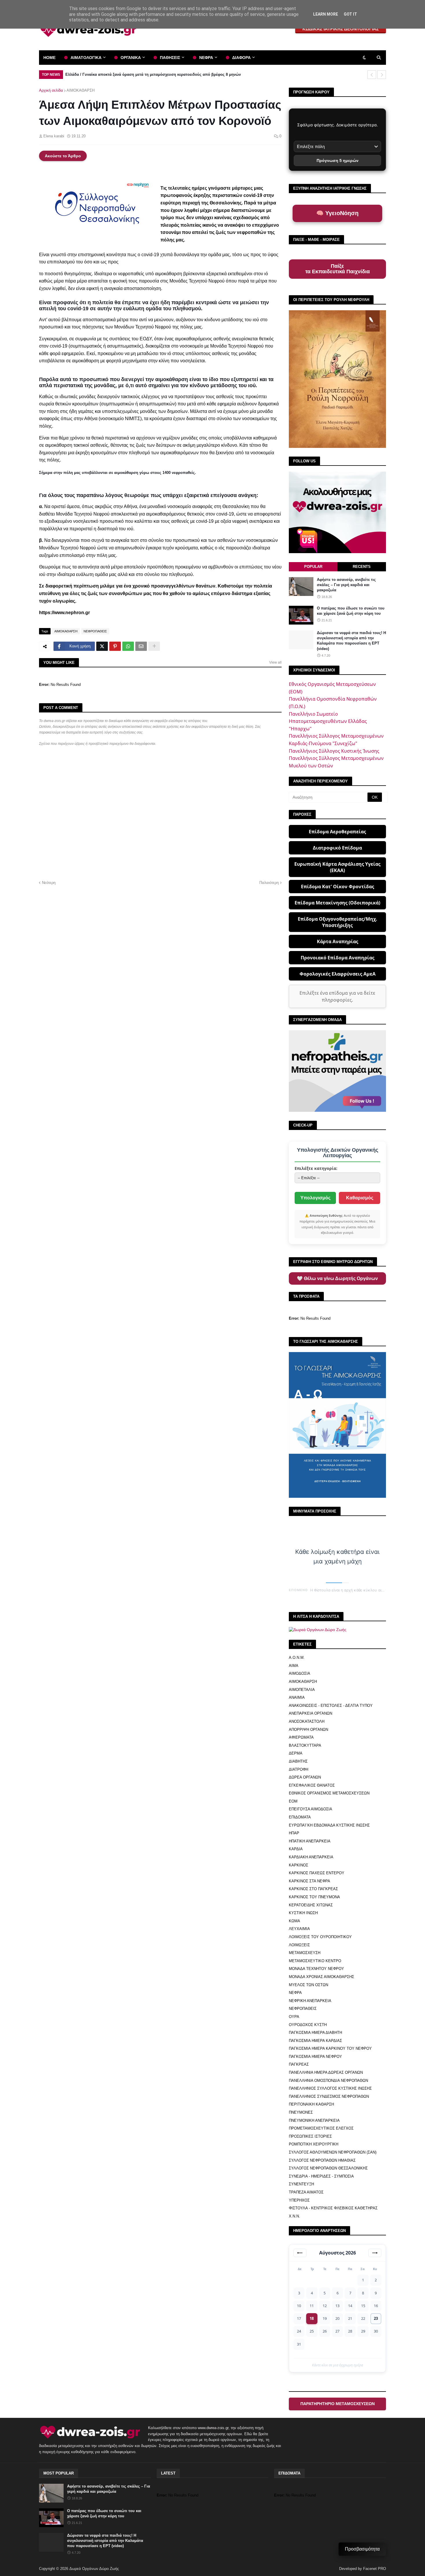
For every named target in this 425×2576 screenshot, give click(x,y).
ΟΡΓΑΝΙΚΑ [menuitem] (131, 58)
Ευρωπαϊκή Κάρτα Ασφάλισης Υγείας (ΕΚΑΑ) (337, 867)
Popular (313, 567)
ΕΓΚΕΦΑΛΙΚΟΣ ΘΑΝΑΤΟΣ (312, 1785)
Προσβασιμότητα (362, 2549)
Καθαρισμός (360, 1198)
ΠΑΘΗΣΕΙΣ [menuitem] (170, 58)
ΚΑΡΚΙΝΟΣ (299, 1865)
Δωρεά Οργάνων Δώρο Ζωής (94, 2569)
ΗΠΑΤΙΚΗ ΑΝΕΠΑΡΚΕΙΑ (310, 1841)
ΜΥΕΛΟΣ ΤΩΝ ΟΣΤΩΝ (308, 1985)
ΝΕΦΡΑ (295, 1993)
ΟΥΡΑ (294, 2017)
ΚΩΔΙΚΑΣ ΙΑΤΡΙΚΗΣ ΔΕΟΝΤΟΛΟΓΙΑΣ (341, 29)
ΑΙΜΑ (294, 1666)
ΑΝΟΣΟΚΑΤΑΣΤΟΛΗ (307, 1721)
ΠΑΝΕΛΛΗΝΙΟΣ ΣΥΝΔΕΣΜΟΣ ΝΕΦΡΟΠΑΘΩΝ (329, 2096)
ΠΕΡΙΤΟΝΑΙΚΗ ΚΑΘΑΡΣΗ (311, 2104)
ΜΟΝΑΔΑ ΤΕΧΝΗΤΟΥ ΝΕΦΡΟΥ (316, 1969)
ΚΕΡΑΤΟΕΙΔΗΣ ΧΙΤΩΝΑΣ (311, 1905)
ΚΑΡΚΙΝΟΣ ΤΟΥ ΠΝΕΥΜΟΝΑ (314, 1897)
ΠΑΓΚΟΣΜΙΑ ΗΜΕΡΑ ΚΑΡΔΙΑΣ (315, 2041)
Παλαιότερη (269, 883)
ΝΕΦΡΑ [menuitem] (206, 58)
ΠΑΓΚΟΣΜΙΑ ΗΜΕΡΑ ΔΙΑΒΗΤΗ (315, 2033)
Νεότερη (49, 883)
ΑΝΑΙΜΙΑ (297, 1697)
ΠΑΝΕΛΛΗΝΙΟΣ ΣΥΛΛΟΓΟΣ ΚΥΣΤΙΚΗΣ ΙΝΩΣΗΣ (330, 2088)
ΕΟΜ (293, 1801)
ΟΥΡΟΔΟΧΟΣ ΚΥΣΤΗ (308, 2025)
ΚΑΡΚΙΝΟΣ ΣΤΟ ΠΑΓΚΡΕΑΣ (313, 1889)
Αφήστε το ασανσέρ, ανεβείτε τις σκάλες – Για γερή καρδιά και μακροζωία (346, 585)
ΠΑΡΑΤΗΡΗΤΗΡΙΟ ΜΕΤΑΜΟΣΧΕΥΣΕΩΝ (338, 2404)
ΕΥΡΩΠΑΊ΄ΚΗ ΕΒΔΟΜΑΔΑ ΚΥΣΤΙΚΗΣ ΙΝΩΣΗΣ (329, 1825)
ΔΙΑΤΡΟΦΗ (299, 1769)
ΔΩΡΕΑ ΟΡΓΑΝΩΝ (305, 1777)
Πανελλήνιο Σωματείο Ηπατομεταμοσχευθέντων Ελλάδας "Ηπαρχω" (328, 721)
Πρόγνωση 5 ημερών (338, 160)
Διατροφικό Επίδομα (337, 848)
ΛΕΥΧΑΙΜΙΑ (299, 1929)
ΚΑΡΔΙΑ (296, 1849)
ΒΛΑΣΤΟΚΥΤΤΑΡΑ (305, 1745)
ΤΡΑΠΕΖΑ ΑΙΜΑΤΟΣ (306, 2192)
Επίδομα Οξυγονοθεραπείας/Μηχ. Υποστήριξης (338, 922)
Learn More (326, 14)
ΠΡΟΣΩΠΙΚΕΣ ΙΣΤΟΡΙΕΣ (310, 2136)
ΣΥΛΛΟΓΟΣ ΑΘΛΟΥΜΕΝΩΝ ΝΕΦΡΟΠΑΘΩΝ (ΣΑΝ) (333, 2152)
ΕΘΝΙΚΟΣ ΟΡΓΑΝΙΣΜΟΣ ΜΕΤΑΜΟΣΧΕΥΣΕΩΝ (329, 1793)
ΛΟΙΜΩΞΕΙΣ (299, 1945)
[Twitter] (102, 646)
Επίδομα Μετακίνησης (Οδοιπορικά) (337, 903)
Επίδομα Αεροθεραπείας (337, 832)
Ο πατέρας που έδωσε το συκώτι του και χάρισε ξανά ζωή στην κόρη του (351, 611)
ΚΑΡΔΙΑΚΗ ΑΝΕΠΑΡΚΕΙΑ (311, 1857)
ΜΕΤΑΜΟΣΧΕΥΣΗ (305, 1953)
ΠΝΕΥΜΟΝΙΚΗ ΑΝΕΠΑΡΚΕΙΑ (314, 2120)
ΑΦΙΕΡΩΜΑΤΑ (301, 1737)
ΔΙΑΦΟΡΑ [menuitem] (241, 58)
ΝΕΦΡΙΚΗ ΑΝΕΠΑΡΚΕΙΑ (310, 2001)
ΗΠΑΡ (294, 1833)
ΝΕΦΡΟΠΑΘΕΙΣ (95, 631)
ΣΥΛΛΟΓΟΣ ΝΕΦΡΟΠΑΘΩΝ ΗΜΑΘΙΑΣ (322, 2160)
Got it (350, 14)
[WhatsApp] (128, 646)
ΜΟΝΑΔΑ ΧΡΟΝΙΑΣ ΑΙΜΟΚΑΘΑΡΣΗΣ (321, 1977)
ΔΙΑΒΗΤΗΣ (298, 1761)
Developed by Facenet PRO (363, 2569)
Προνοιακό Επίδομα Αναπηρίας (338, 958)
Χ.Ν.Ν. (294, 2216)
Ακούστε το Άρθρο (63, 156)
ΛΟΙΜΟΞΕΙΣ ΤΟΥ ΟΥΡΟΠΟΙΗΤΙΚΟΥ (320, 1937)
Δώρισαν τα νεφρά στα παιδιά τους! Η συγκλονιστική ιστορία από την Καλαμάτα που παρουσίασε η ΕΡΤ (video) (351, 641)
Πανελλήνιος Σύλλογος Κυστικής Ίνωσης (334, 751)
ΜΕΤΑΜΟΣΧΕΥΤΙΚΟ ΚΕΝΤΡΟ (315, 1961)
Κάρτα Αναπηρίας (338, 941)
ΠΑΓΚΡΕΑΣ (299, 2064)
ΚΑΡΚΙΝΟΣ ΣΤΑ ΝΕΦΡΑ (309, 1881)
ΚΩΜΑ (294, 1921)
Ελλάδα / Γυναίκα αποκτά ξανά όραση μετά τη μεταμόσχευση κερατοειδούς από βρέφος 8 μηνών (153, 74)
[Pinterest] (115, 646)
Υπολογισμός (315, 1198)
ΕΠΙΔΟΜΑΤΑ (300, 1817)
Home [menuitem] (49, 58)
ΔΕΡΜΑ (296, 1753)
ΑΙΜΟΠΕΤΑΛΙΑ (302, 1690)
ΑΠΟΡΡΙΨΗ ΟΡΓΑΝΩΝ (308, 1730)
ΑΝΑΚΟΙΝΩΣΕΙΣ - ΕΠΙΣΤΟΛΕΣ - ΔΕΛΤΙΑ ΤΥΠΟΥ (331, 1706)
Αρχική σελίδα (51, 90)
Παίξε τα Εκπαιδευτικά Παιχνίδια (338, 269)
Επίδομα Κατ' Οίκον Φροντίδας (338, 887)
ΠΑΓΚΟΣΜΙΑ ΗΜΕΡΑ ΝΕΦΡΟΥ (315, 2057)
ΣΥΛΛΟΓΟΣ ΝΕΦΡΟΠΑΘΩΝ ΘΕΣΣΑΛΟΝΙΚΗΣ (328, 2168)
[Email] (141, 646)
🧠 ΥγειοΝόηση (337, 213)
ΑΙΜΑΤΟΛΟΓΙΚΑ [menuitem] (86, 58)
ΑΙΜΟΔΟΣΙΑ (300, 1673)
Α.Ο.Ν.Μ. (297, 1658)
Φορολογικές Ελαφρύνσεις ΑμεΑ (338, 974)
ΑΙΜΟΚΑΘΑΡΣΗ (81, 90)
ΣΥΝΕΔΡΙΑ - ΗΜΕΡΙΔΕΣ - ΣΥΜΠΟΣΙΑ (321, 2176)
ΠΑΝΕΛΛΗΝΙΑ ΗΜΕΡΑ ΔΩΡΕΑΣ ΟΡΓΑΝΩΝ (326, 2072)
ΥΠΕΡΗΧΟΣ (299, 2200)
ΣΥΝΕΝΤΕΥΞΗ (301, 2184)
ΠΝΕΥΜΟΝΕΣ (301, 2112)
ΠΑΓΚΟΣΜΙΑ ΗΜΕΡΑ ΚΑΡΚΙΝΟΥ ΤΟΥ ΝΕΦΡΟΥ (330, 2048)
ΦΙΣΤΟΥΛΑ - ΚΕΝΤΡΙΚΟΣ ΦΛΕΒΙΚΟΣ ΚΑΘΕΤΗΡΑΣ (333, 2208)
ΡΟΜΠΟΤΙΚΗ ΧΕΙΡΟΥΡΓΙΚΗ (314, 2144)
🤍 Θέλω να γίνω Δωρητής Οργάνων (337, 1278)
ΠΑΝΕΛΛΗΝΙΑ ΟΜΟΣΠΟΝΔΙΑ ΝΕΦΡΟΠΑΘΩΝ (328, 2081)
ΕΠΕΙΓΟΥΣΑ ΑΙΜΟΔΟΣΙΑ (311, 1809)
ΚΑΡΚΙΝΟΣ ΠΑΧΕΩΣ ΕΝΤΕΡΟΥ (317, 1873)
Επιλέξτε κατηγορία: (316, 1168)
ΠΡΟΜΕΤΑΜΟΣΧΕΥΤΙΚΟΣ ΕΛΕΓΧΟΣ (321, 2128)
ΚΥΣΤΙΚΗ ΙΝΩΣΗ (303, 1913)
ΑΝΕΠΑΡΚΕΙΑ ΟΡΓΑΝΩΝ (311, 1713)
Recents (362, 567)
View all (275, 662)
